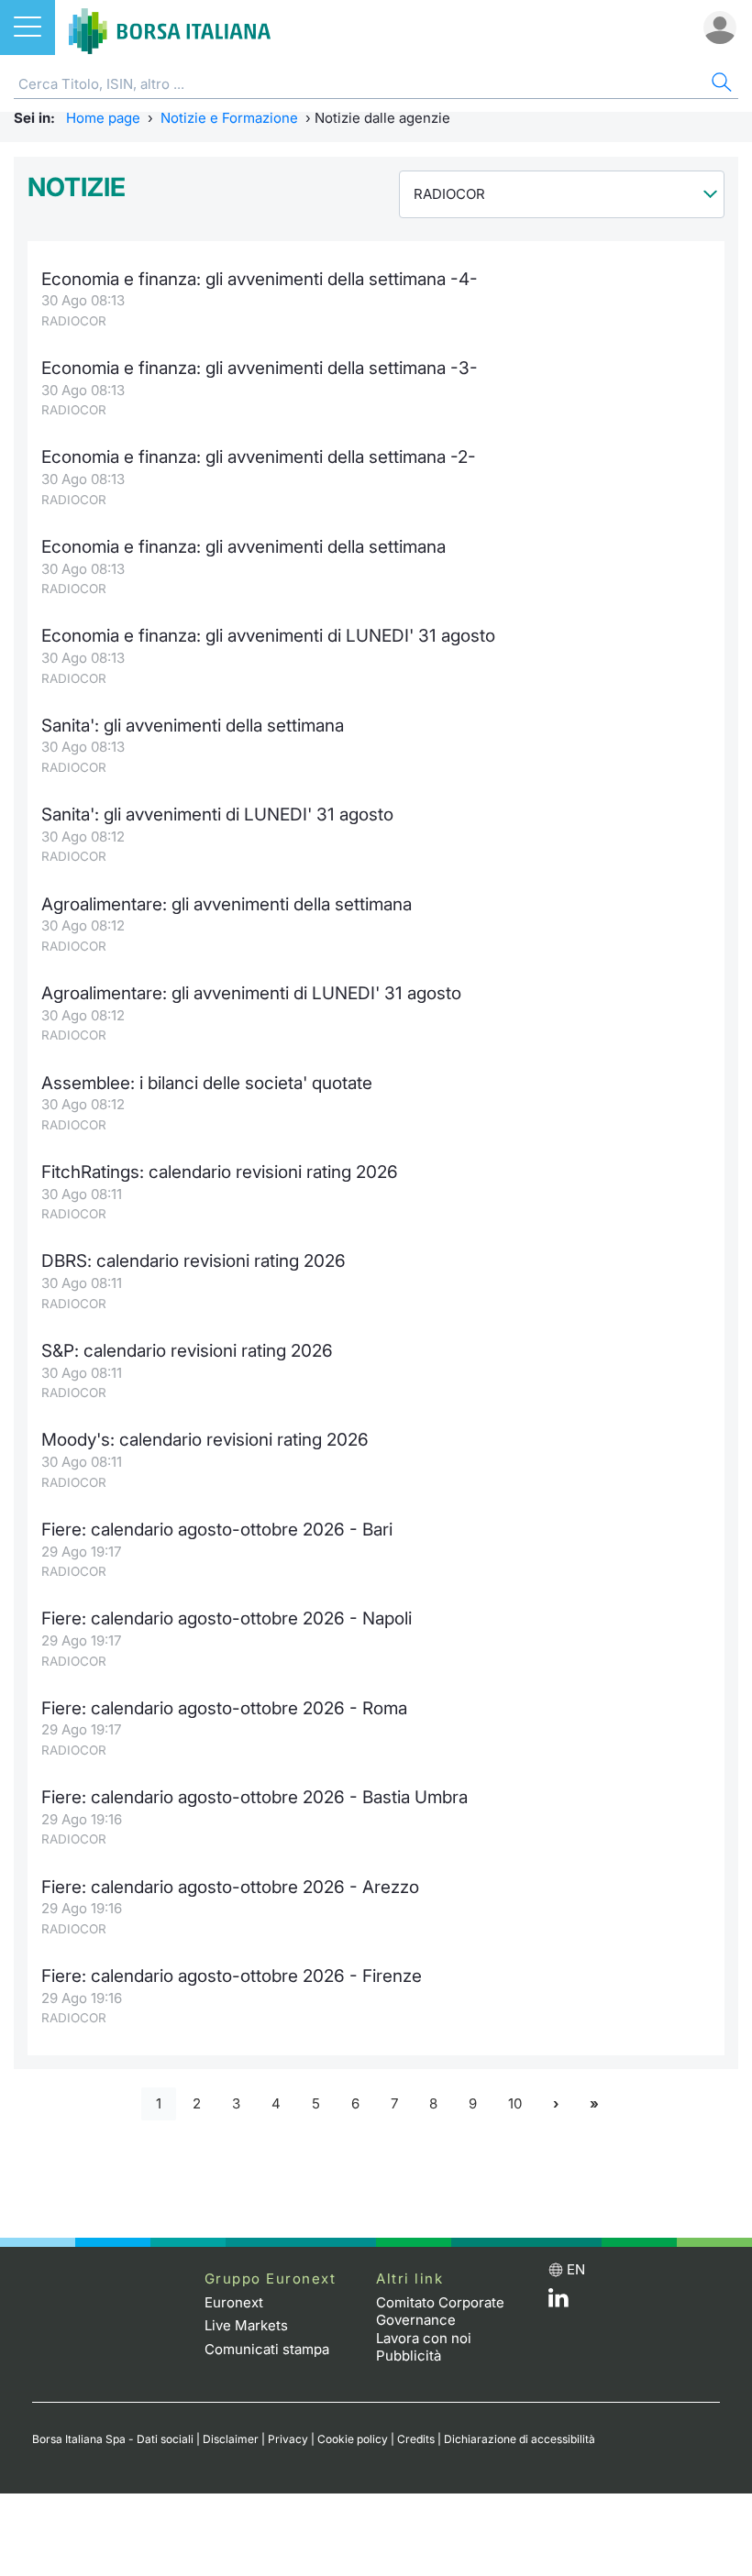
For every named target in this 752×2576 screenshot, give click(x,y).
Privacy (288, 2439)
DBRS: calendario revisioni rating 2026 (194, 1261)
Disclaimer (231, 2439)
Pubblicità (409, 2356)
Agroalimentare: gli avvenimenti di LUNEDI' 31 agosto (251, 993)
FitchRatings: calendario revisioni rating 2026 (220, 1172)
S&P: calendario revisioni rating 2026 (187, 1351)
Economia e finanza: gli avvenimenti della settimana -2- (259, 457)
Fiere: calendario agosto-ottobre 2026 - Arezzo (230, 1887)
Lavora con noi (424, 2338)
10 (515, 2103)
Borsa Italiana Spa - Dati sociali (113, 2439)
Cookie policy (353, 2439)
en (576, 2269)
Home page (103, 118)
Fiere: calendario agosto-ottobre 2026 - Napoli (227, 1618)
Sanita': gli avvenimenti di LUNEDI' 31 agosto (217, 815)
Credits (416, 2439)
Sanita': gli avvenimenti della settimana (193, 726)
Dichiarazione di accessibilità (520, 2439)
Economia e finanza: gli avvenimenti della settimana (243, 547)
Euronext (234, 2302)
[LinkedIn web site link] (558, 2302)
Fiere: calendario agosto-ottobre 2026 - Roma (224, 1708)
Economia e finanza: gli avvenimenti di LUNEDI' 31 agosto (268, 636)
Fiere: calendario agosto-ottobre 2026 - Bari (217, 1530)
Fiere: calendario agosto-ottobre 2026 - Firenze (232, 1976)
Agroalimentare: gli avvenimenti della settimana (227, 904)
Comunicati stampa (267, 2349)
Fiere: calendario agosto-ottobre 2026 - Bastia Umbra (254, 1797)
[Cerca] (720, 85)
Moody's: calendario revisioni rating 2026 (205, 1440)
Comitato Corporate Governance (440, 2312)
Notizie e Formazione (229, 118)
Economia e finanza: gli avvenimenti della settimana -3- (260, 368)
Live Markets (246, 2325)
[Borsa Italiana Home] (170, 28)
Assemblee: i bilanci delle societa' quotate (207, 1083)
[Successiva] (556, 2104)
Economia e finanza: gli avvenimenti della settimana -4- (260, 279)
